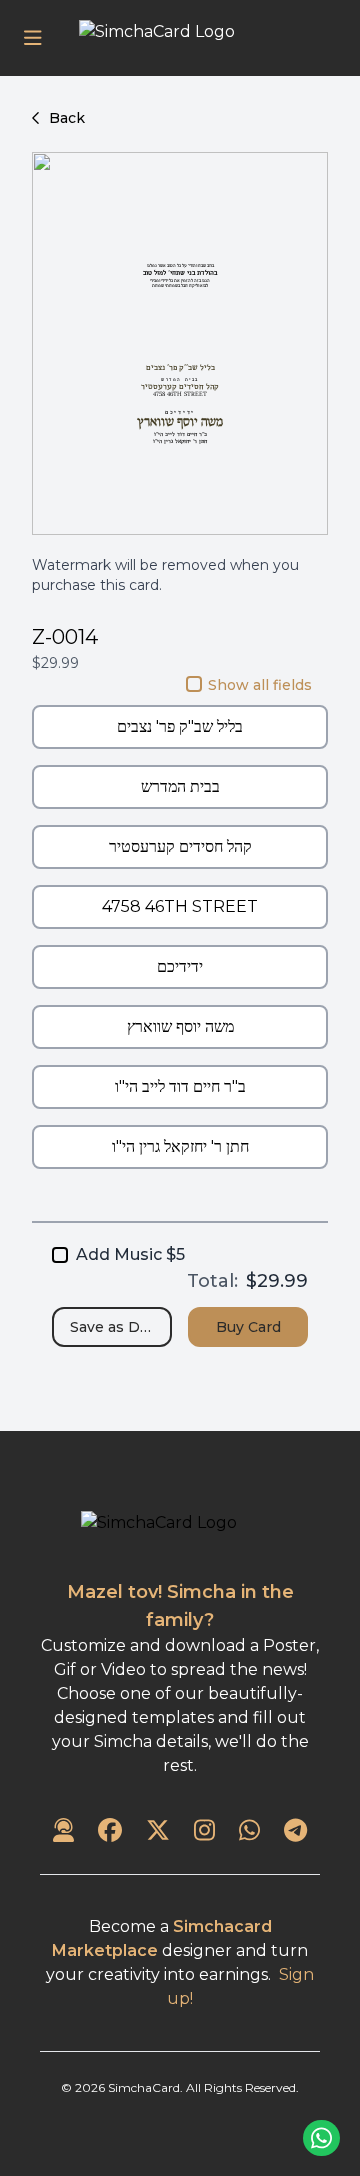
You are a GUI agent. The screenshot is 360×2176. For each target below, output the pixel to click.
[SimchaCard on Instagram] (204, 1832)
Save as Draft (117, 1327)
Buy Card (248, 1327)
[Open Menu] (33, 38)
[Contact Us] (63, 1832)
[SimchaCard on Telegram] (295, 1832)
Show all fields (260, 685)
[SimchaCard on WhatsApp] (249, 1832)
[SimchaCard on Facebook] (110, 1832)
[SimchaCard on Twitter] (158, 1832)
